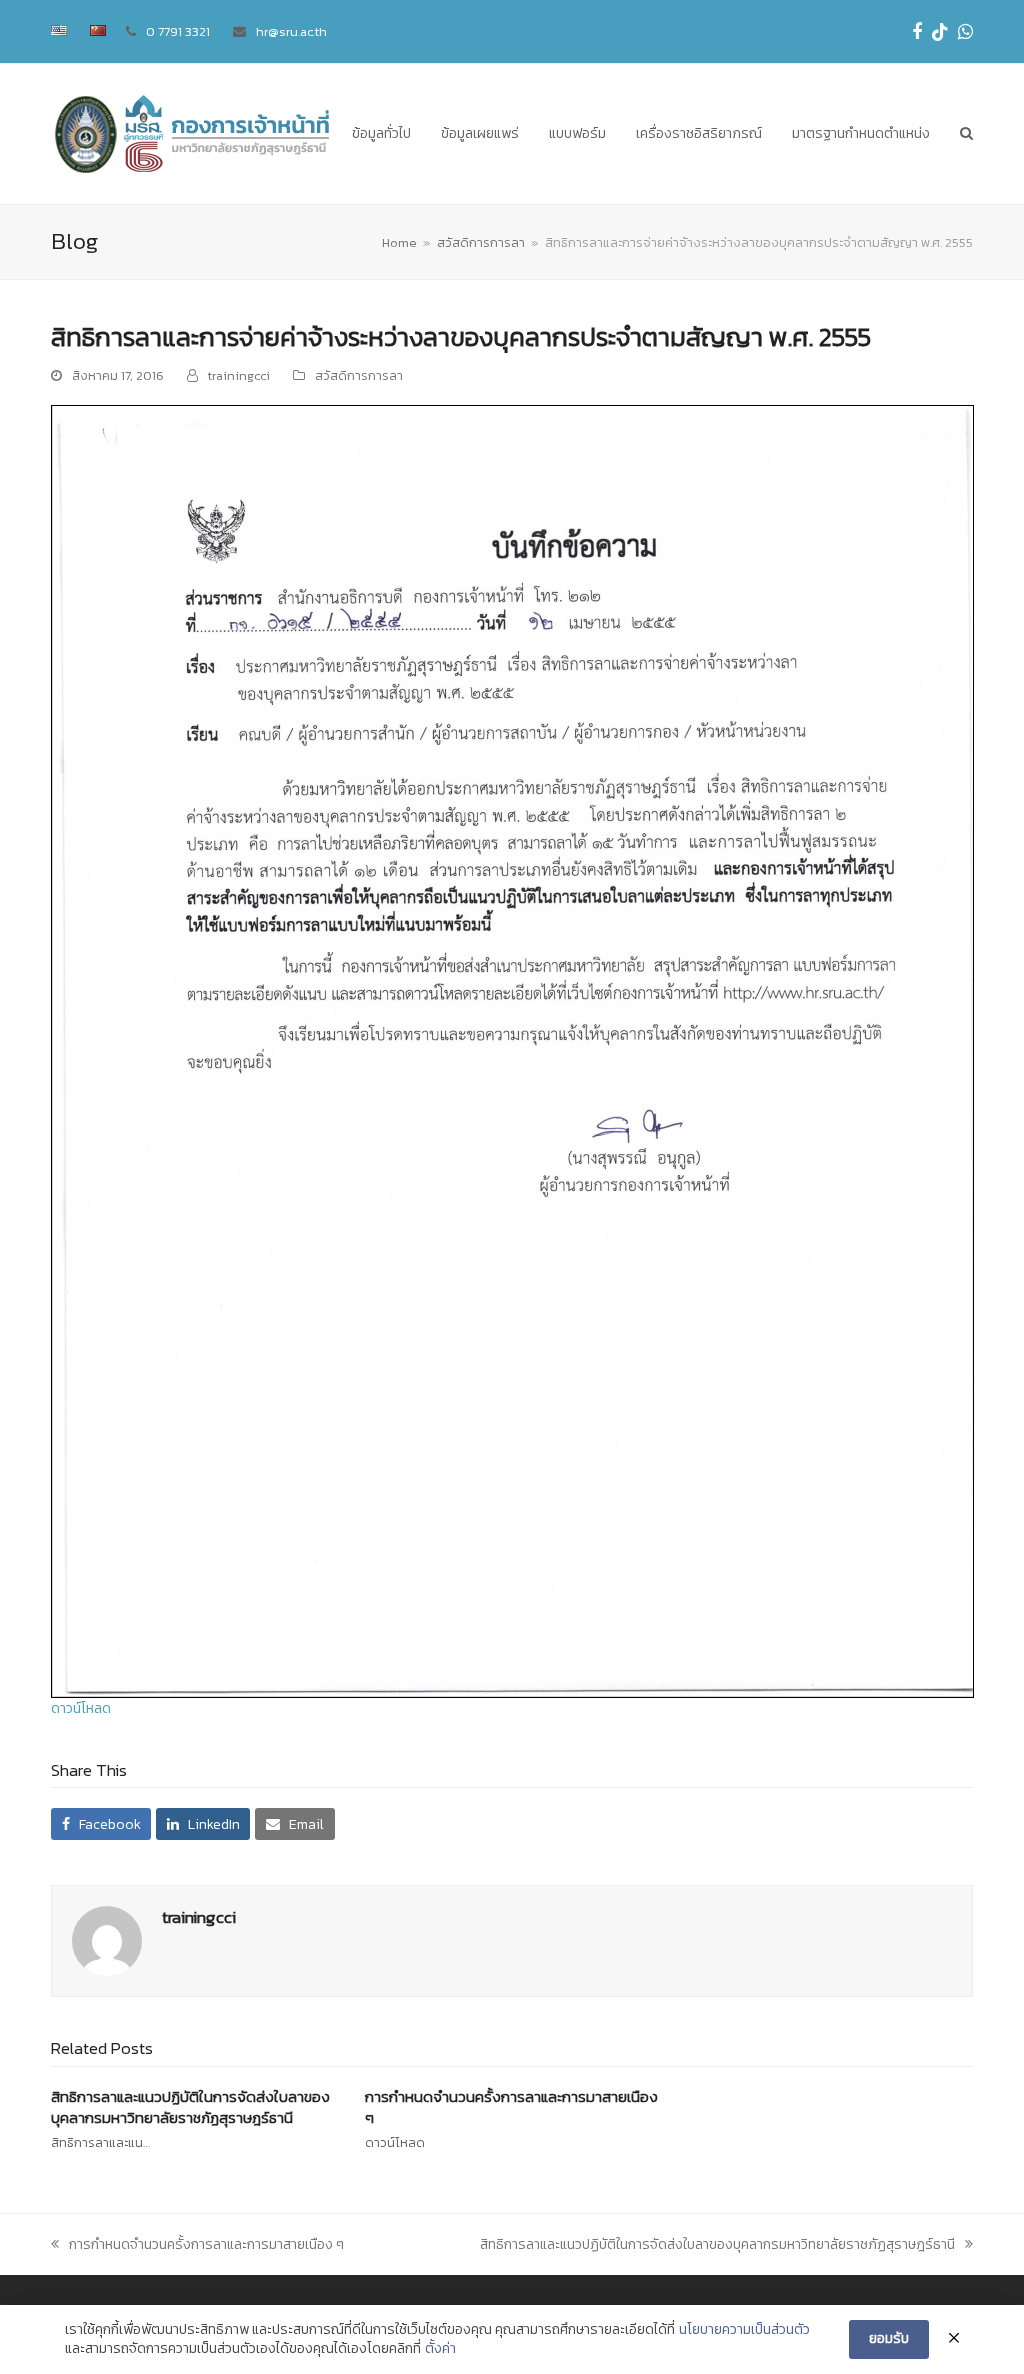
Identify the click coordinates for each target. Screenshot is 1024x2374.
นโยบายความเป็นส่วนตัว (744, 2330)
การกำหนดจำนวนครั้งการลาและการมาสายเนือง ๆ (511, 2107)
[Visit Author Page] (107, 1940)
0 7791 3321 (178, 31)
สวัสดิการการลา (359, 375)
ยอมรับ (889, 2338)
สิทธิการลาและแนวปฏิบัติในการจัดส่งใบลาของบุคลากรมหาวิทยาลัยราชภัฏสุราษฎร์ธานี (190, 2107)
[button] (966, 134)
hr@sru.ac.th (291, 31)
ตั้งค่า (440, 2349)
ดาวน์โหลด (81, 1708)
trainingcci (239, 375)
